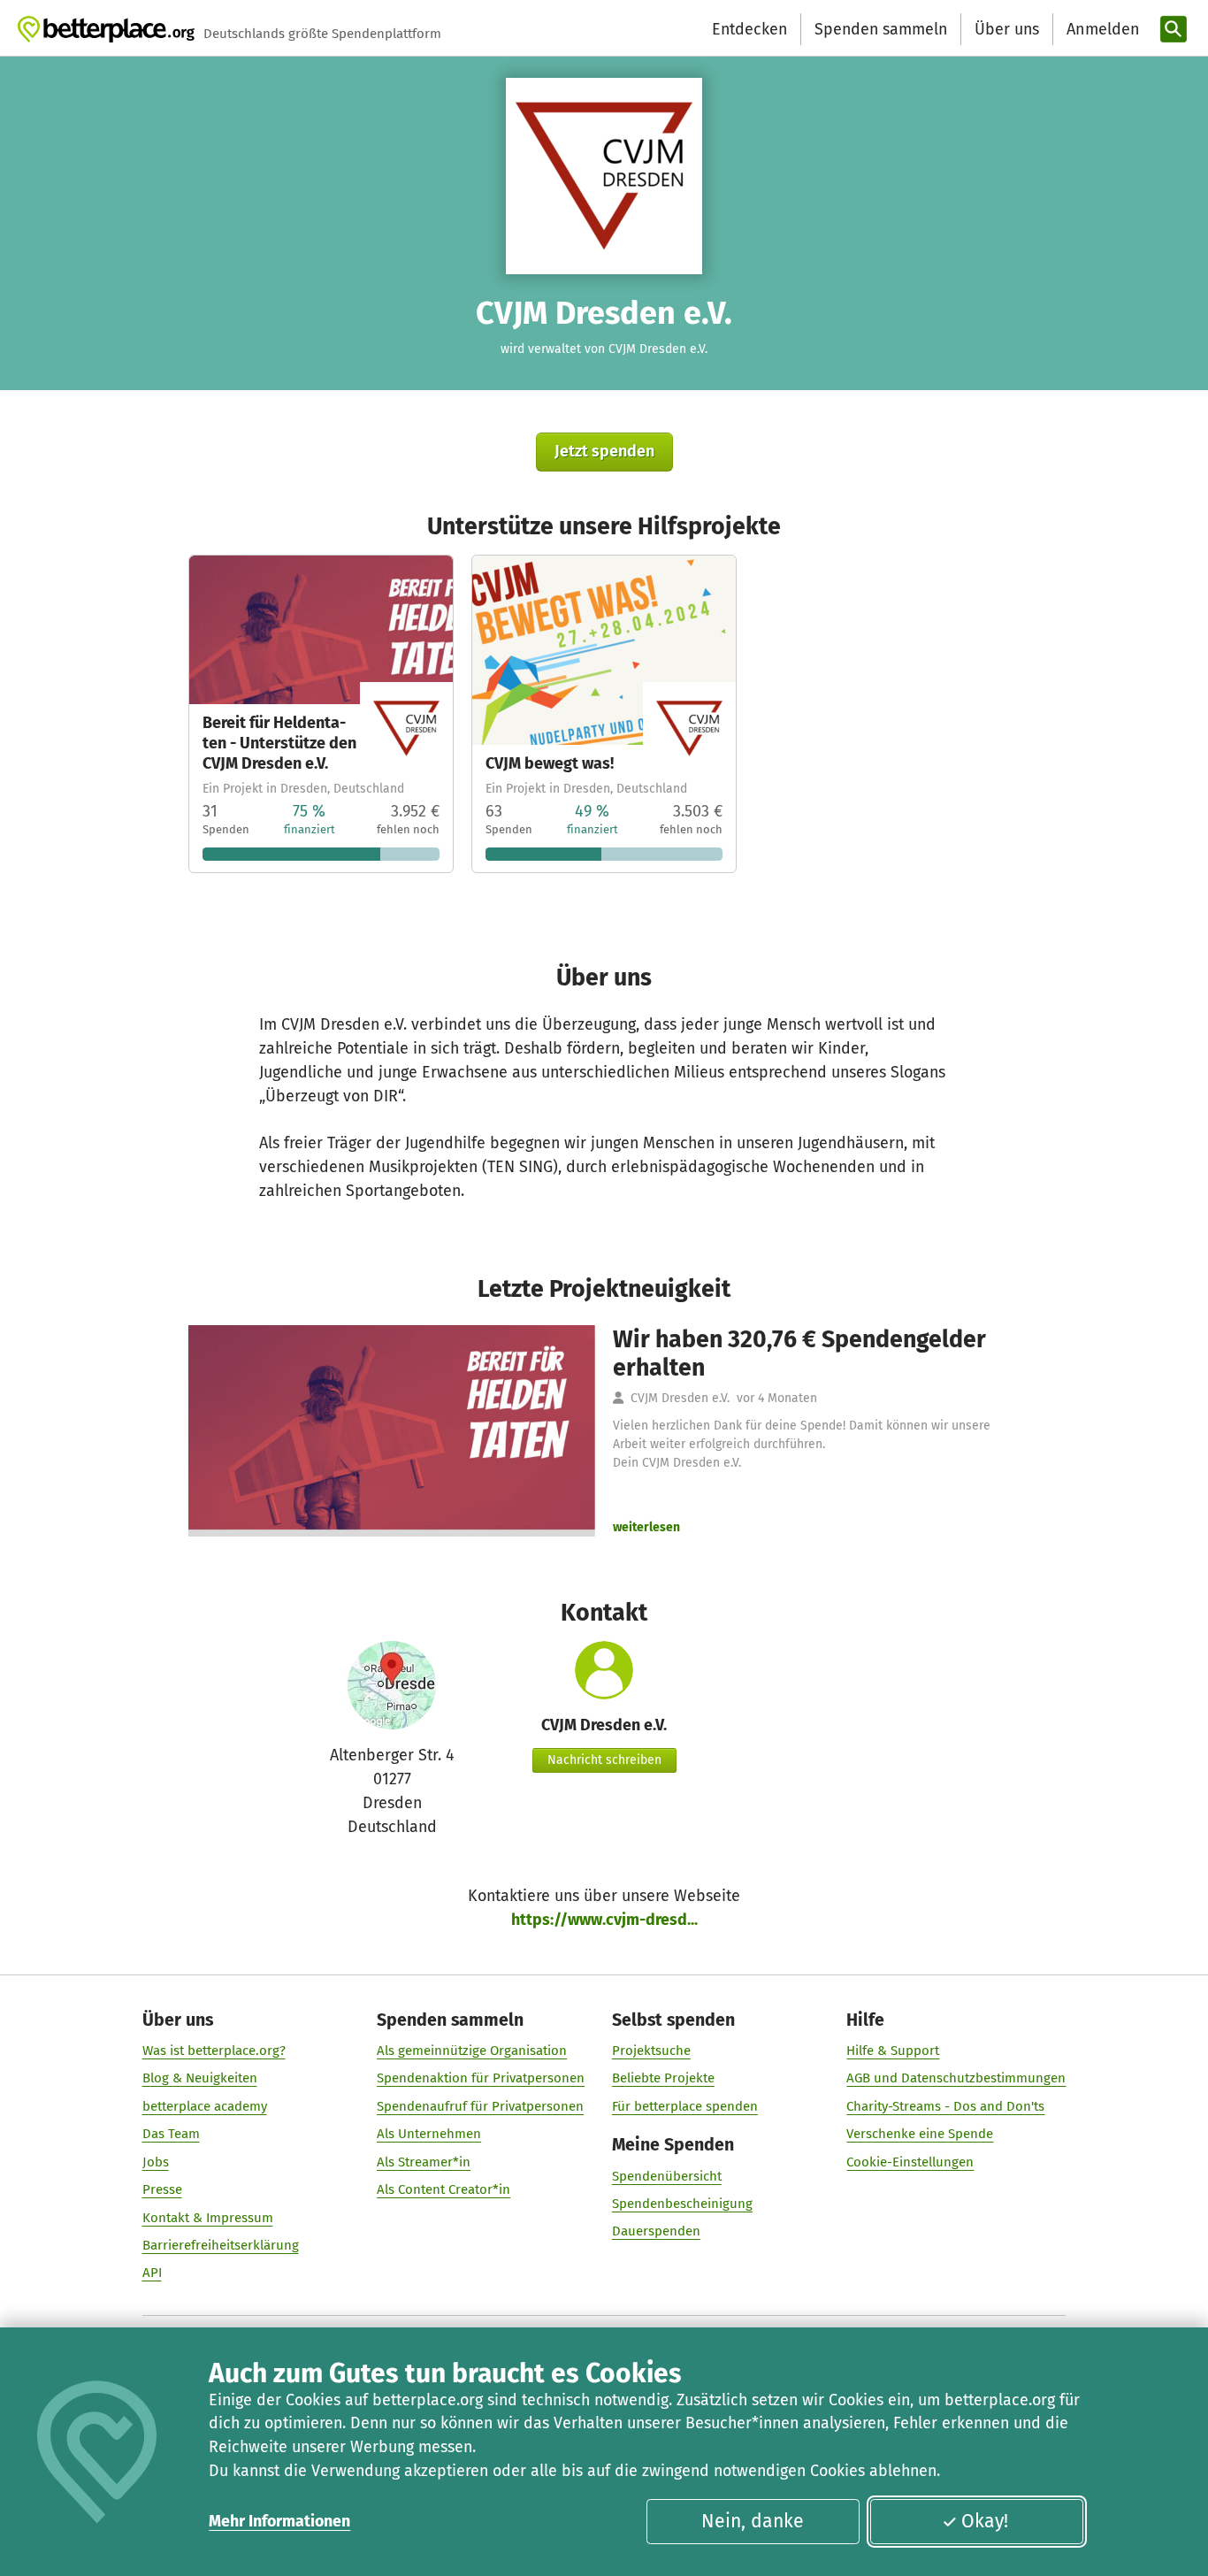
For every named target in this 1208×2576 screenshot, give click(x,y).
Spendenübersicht (667, 2176)
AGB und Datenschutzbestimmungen (956, 2078)
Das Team (171, 2134)
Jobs (156, 2162)
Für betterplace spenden (685, 2106)
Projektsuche (651, 2051)
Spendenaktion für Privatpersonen (481, 2078)
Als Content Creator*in (443, 2189)
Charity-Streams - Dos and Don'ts (945, 2106)
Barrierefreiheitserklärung (221, 2245)
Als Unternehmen (429, 2134)
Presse (162, 2189)
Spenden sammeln (881, 29)
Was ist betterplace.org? (214, 2051)
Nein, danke (753, 2521)
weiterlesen (646, 1527)
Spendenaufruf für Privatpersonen (480, 2106)
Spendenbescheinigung (682, 2204)
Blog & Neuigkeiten (200, 2078)
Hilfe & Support (893, 2051)
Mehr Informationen (279, 2521)
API (152, 2273)
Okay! (985, 2521)
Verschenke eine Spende (920, 2134)
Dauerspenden (656, 2231)
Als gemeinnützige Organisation (472, 2051)
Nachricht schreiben (604, 1760)
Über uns (1007, 29)
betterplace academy (205, 2106)
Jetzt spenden (604, 451)
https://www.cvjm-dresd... (604, 1920)
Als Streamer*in (424, 2162)
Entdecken (749, 29)
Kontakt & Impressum (208, 2218)
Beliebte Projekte (663, 2078)
